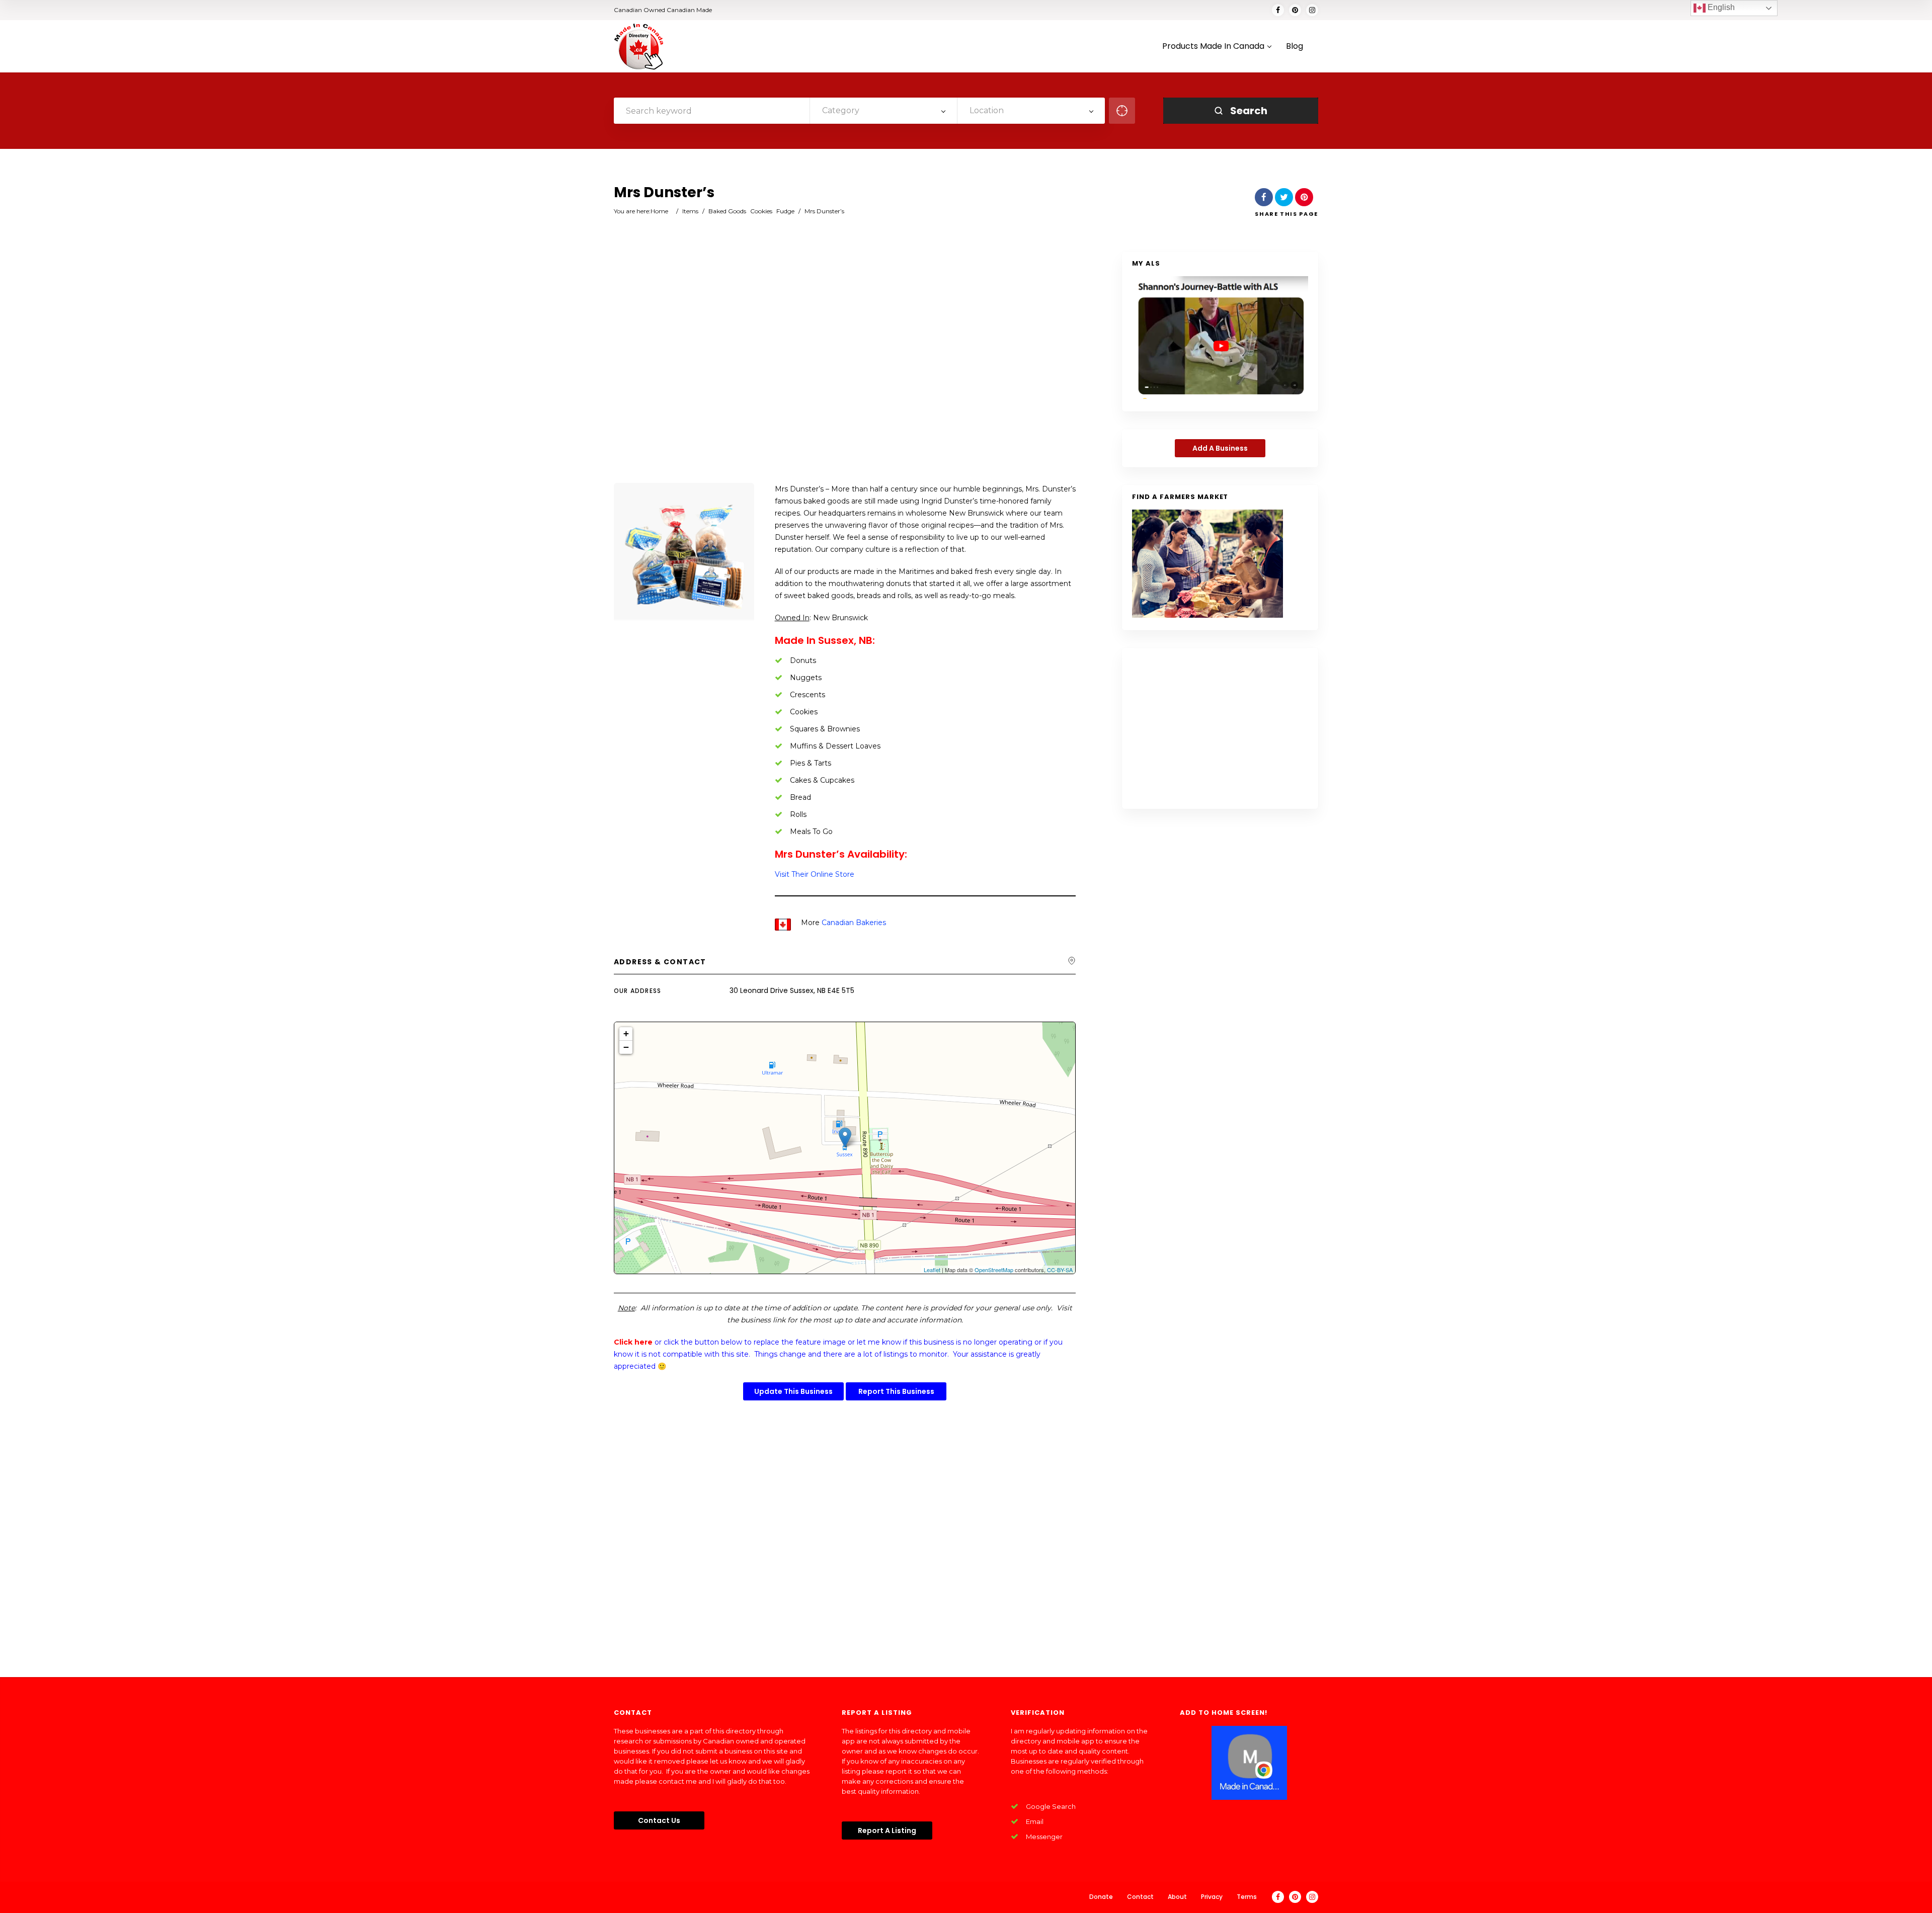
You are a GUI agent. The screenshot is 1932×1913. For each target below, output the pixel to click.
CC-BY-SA (1060, 1270)
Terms (1247, 1897)
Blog (1295, 47)
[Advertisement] (845, 368)
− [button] (626, 1047)
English (1720, 7)
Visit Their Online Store (815, 874)
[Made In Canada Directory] (639, 46)
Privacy (1212, 1897)
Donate (1101, 1897)
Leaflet (932, 1270)
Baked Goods (727, 211)
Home (659, 211)
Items (690, 211)
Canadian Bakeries (854, 923)
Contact (1140, 1897)
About (1177, 1897)
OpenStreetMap (994, 1270)
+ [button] (626, 1033)
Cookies (761, 211)
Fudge (785, 211)
